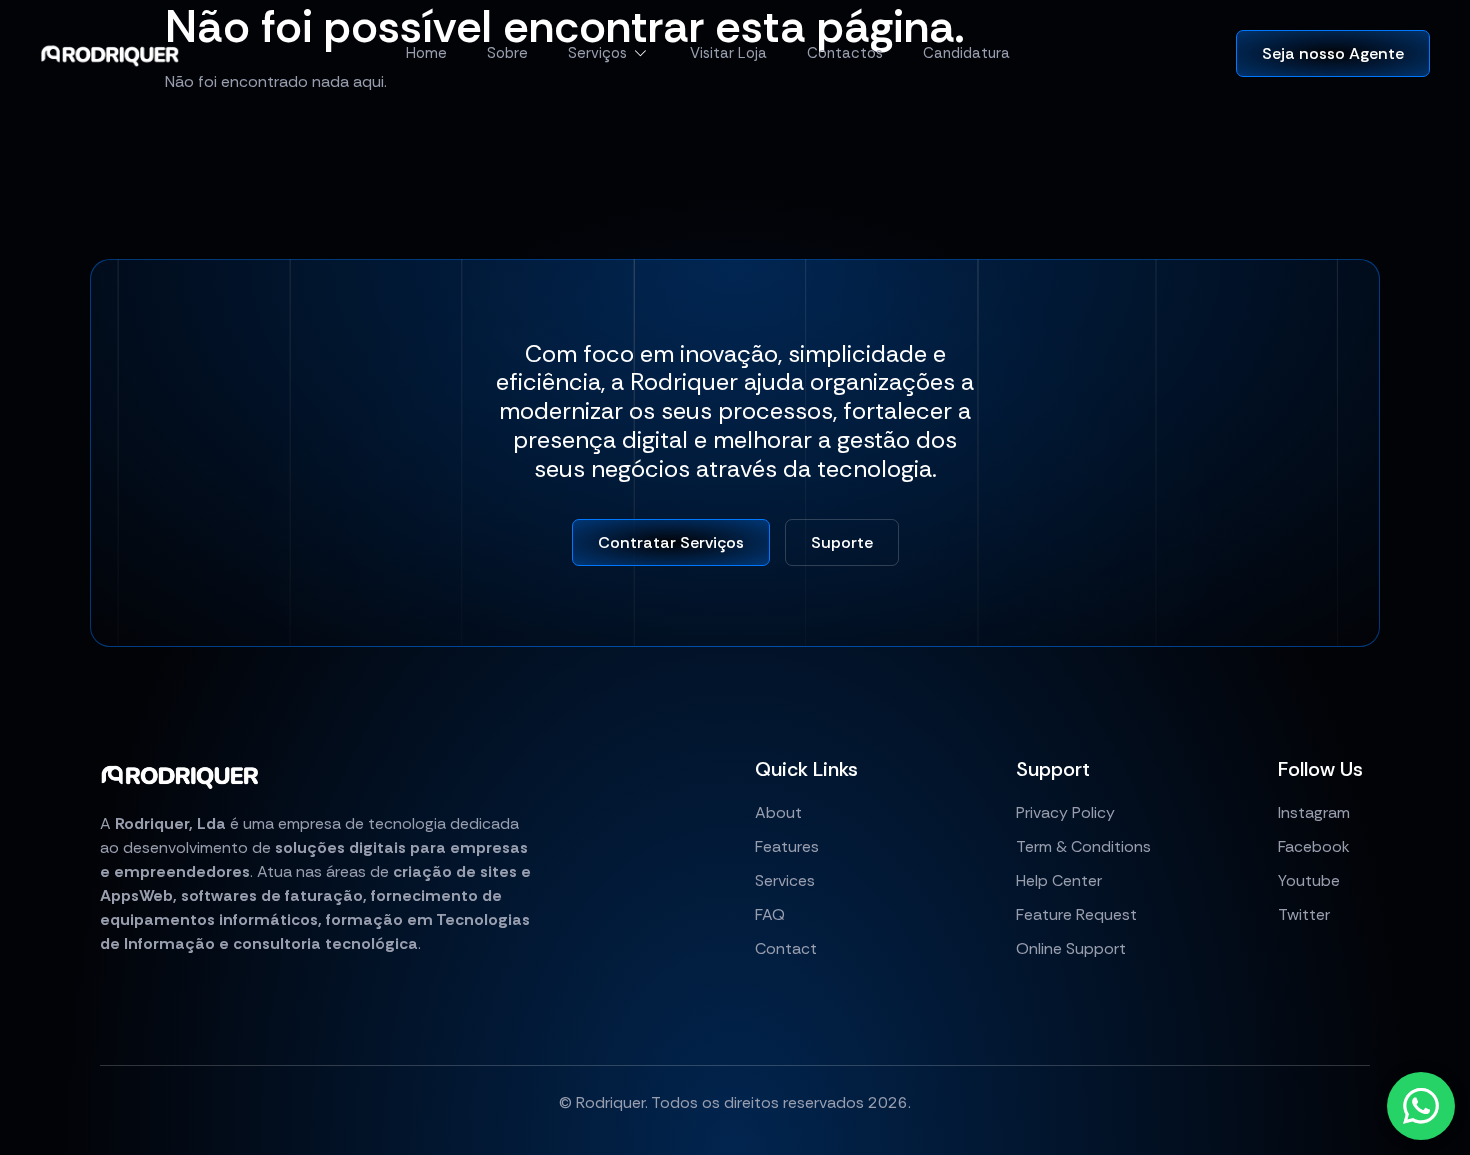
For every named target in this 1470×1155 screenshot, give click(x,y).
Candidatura (966, 53)
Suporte (842, 542)
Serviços (597, 53)
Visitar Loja (728, 53)
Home (426, 53)
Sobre (507, 53)
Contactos (845, 53)
